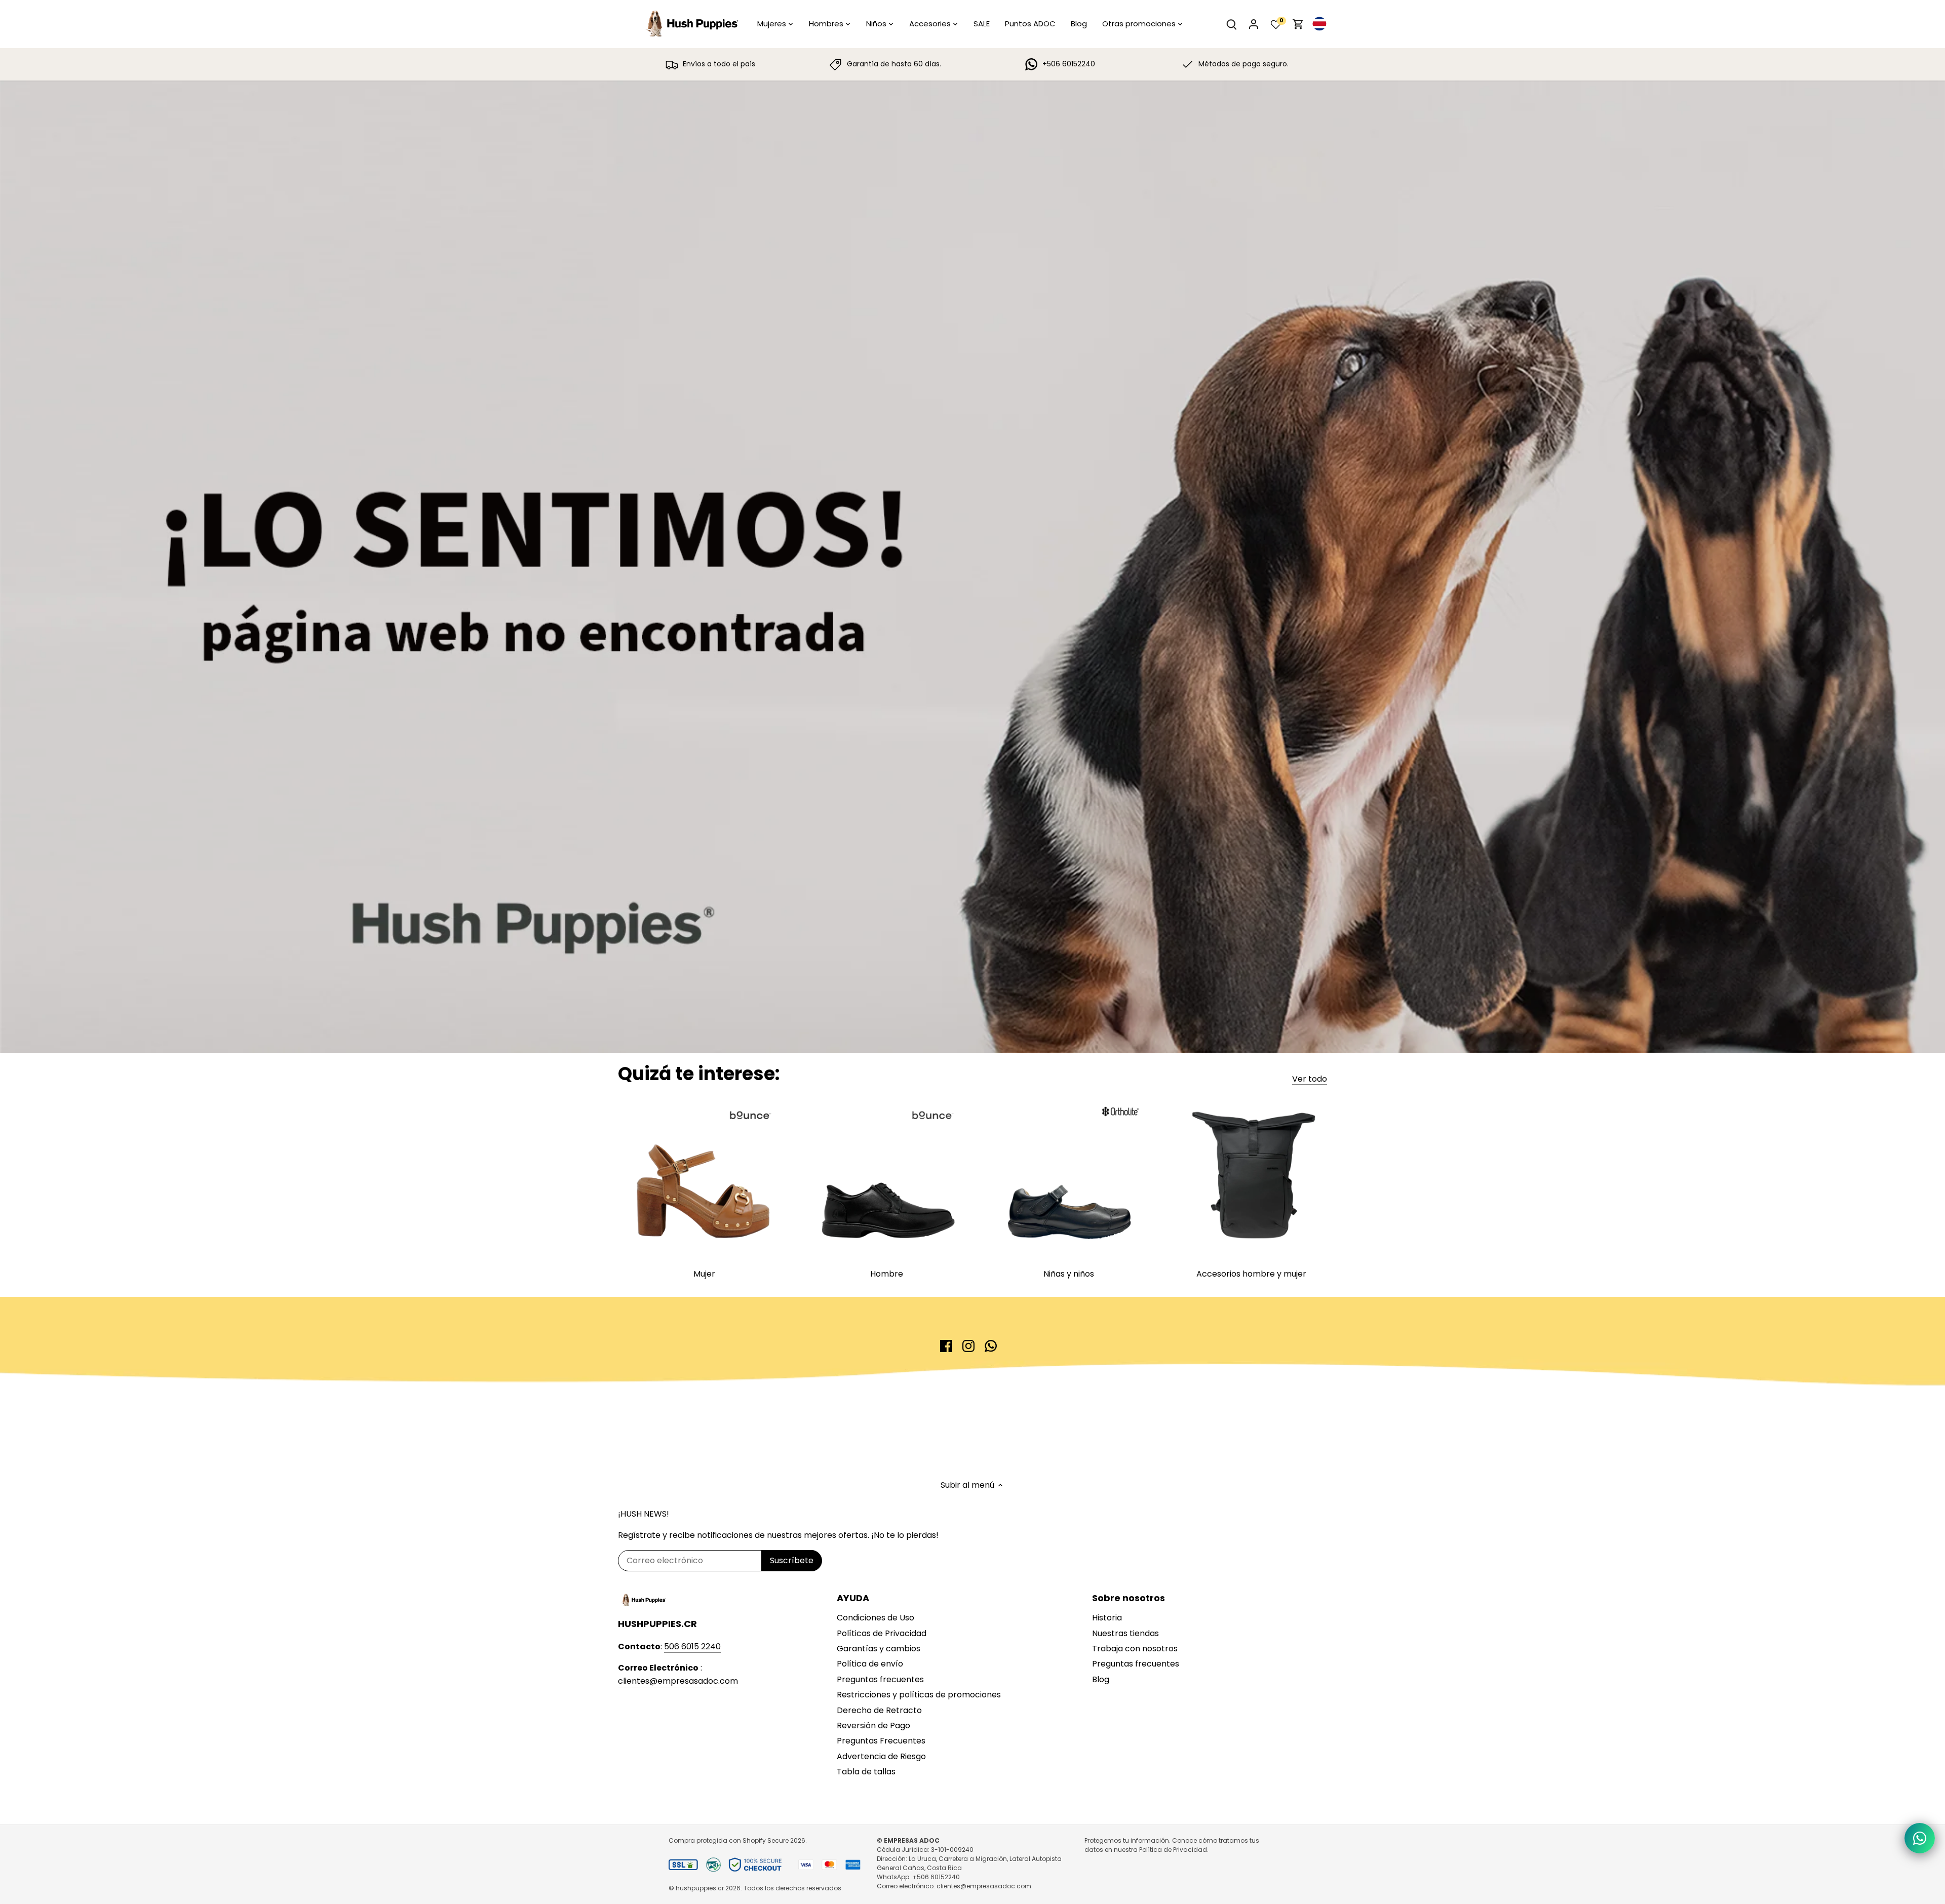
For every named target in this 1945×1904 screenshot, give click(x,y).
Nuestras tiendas (1125, 1633)
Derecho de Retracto (879, 1710)
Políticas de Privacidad (882, 1633)
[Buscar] (1231, 24)
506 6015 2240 (692, 1647)
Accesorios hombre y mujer (1251, 1274)
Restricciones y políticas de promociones (919, 1695)
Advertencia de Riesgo (881, 1756)
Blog (1101, 1679)
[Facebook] (946, 1346)
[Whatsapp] (991, 1346)
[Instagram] (968, 1346)
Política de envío (870, 1664)
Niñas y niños (1069, 1274)
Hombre (887, 1274)
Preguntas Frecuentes (881, 1741)
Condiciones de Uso (876, 1618)
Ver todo (1310, 1079)
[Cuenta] (1254, 24)
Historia (1107, 1618)
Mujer (704, 1274)
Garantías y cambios (879, 1649)
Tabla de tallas (866, 1772)
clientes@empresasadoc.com (678, 1681)
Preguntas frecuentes (880, 1679)
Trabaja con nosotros (1135, 1649)
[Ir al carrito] (1298, 24)
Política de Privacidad (1173, 1850)
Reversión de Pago (873, 1725)
